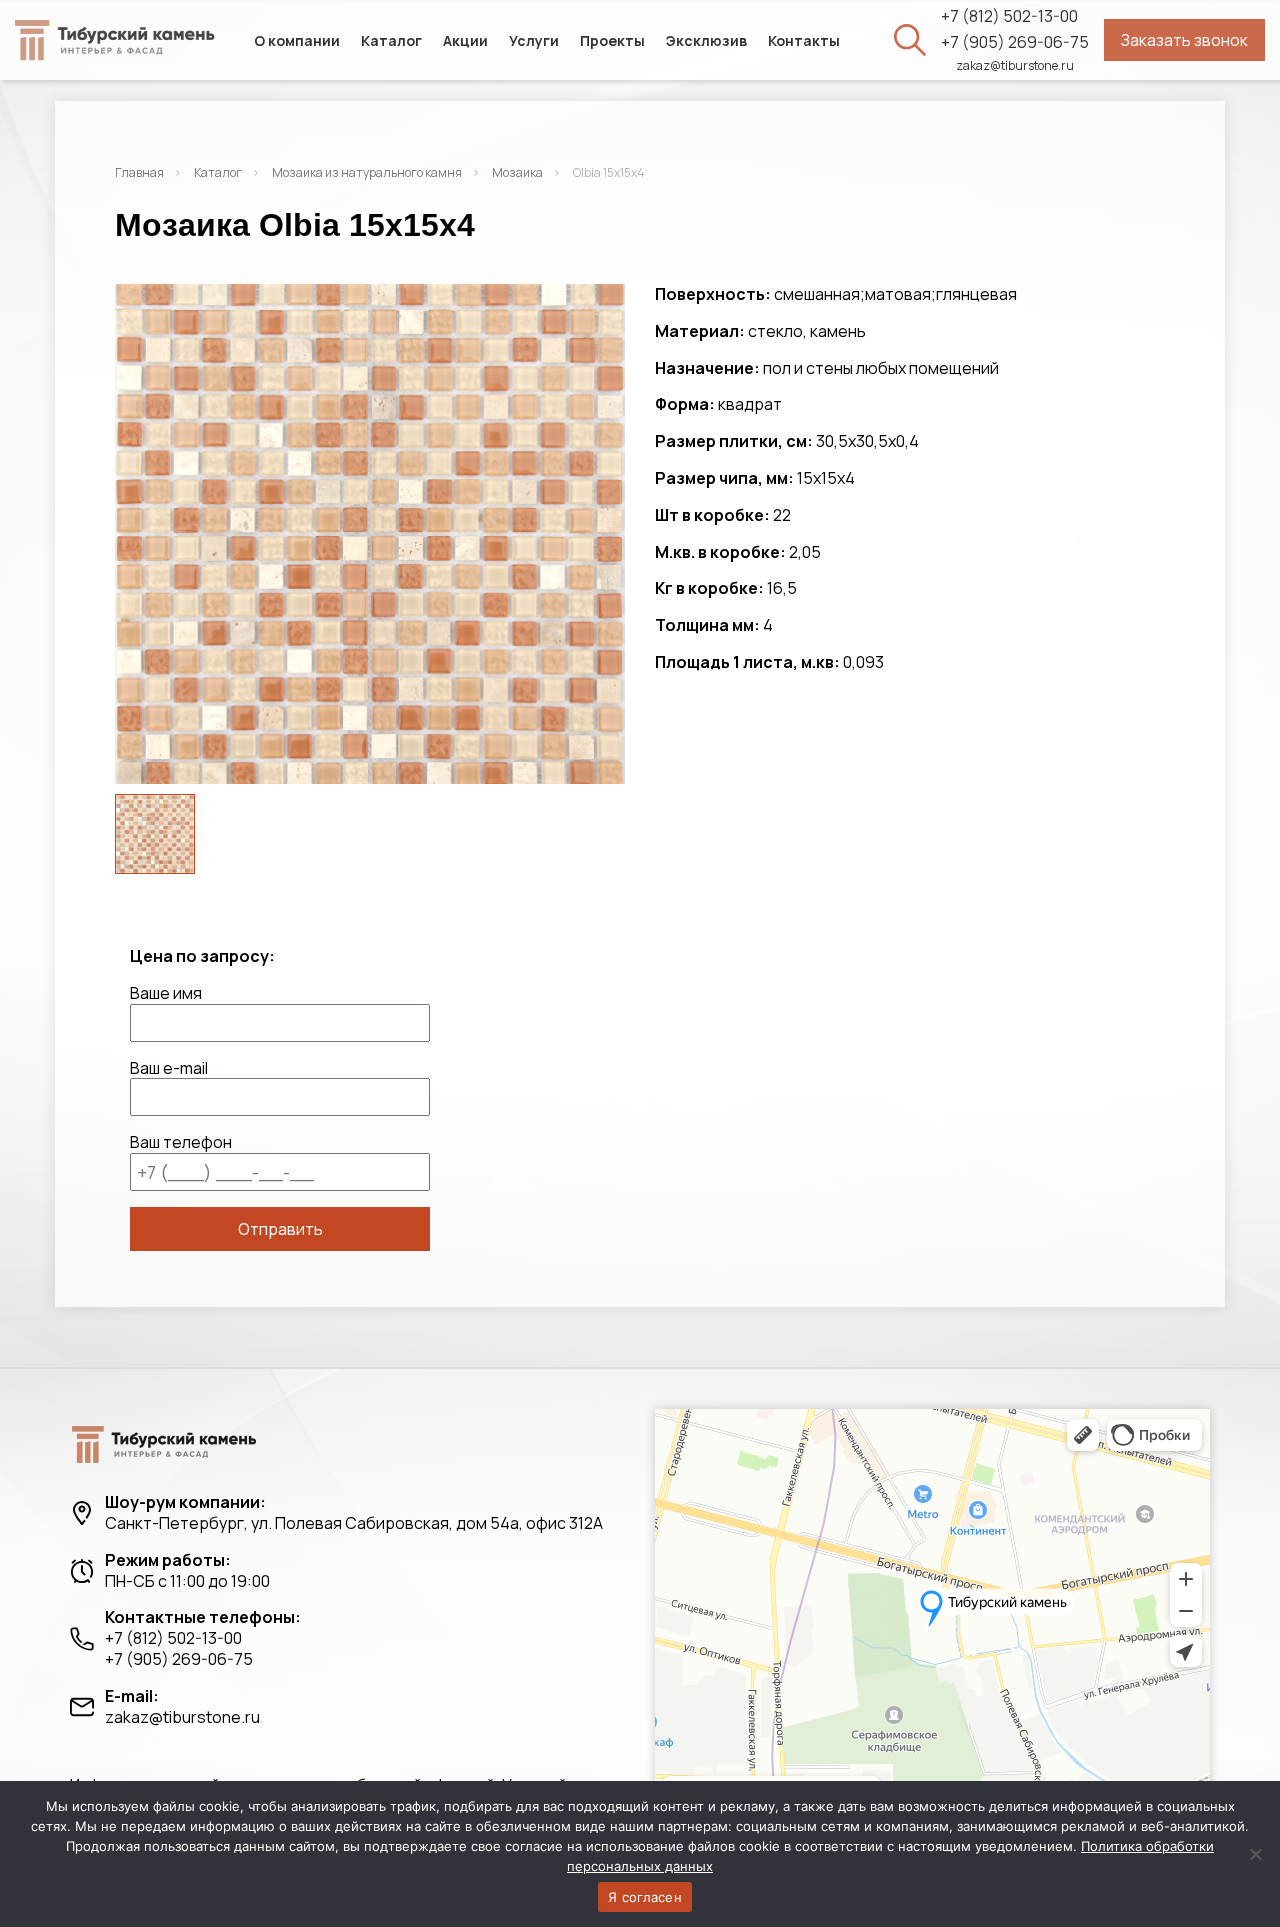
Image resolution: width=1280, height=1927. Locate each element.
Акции (465, 40)
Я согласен (645, 1897)
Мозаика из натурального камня (367, 172)
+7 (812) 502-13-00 (1009, 16)
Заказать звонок (1184, 40)
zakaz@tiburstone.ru (1015, 66)
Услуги (534, 40)
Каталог (391, 40)
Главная (139, 172)
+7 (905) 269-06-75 (1015, 42)
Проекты (612, 40)
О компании (297, 40)
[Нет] (1255, 1854)
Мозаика (517, 172)
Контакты (804, 40)
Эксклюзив (706, 40)
